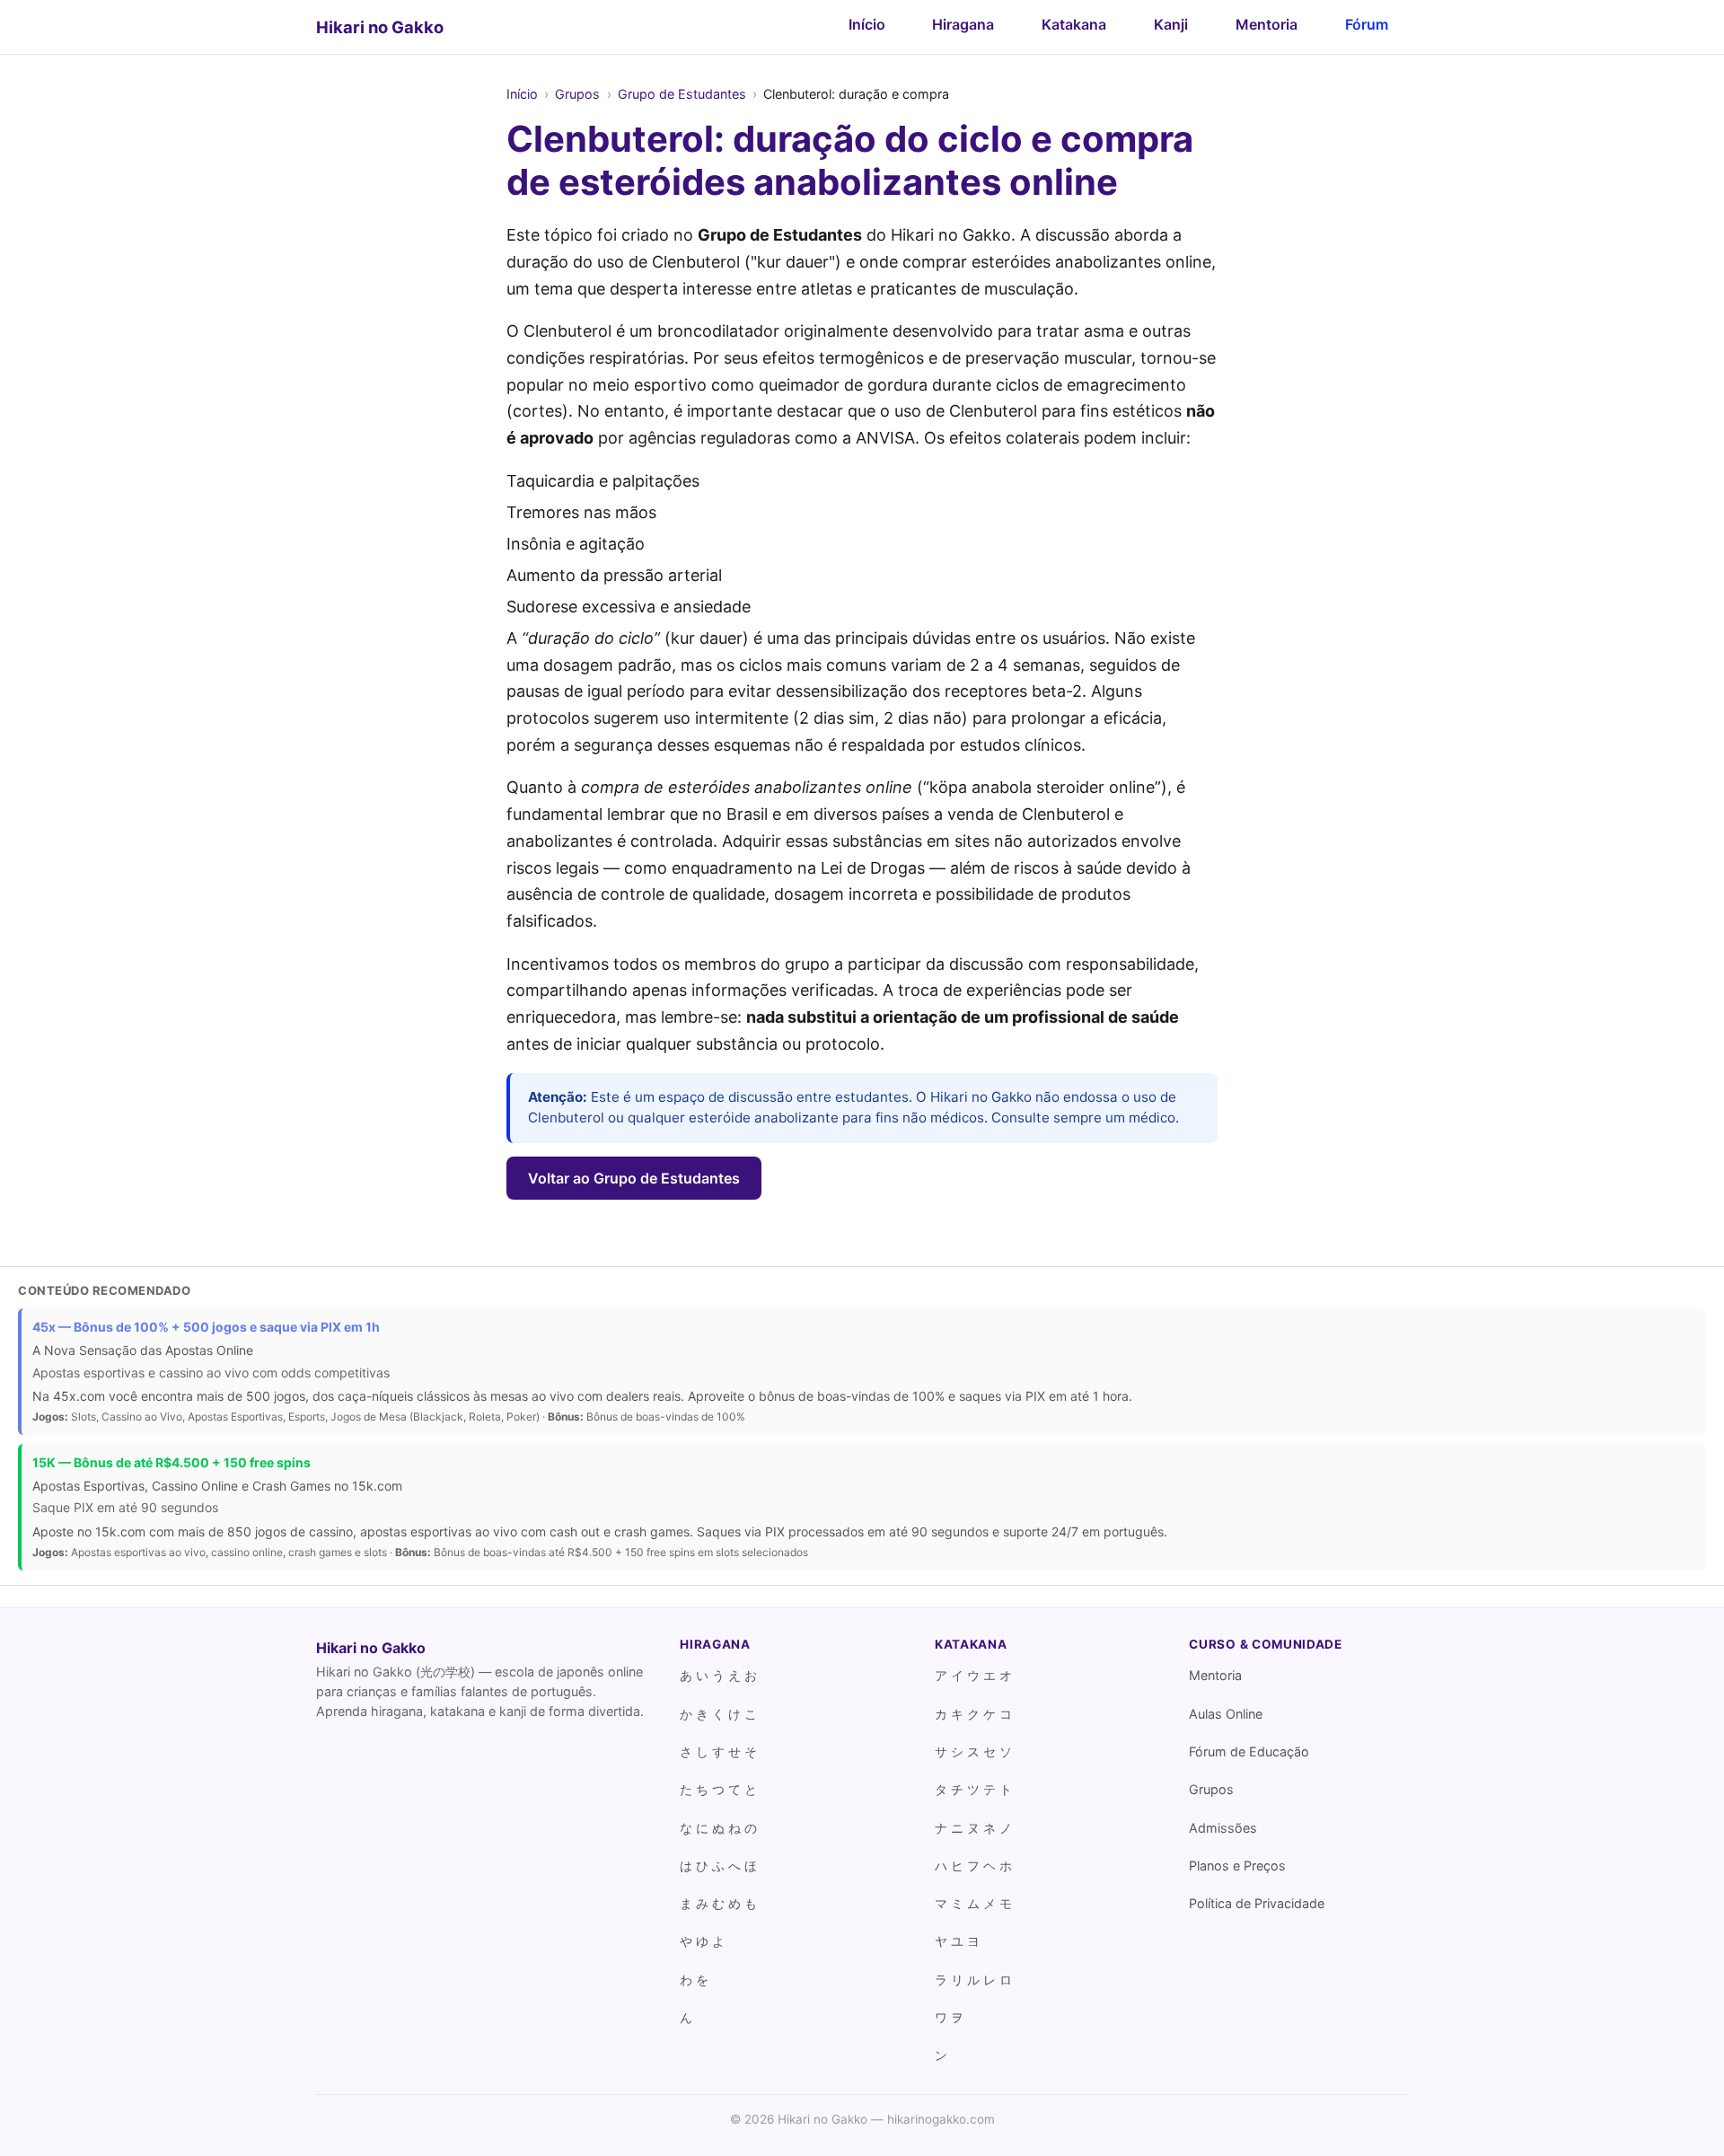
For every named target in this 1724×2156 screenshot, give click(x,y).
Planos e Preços (1237, 1866)
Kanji (1171, 24)
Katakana (1074, 24)
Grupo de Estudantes (682, 94)
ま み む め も (718, 1903)
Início (867, 24)
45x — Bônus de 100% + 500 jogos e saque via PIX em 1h (206, 1327)
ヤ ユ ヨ (957, 1941)
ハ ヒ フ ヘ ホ (973, 1866)
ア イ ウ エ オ (973, 1675)
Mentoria (1267, 24)
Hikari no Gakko (380, 27)
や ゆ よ (702, 1941)
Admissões (1223, 1828)
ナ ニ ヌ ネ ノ (973, 1828)
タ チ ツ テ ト (973, 1789)
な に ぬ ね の (718, 1828)
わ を (694, 1980)
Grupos (577, 94)
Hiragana (963, 24)
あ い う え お (718, 1675)
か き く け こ (718, 1714)
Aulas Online (1226, 1714)
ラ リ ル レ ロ (973, 1980)
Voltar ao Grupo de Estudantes (634, 1178)
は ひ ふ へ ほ (718, 1866)
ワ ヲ (949, 2017)
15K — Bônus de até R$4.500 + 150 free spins (172, 1462)
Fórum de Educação (1249, 1751)
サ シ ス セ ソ (973, 1751)
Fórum (1367, 24)
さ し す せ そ (718, 1751)
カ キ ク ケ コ (973, 1714)
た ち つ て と (718, 1789)
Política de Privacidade (1257, 1903)
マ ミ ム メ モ (973, 1903)
